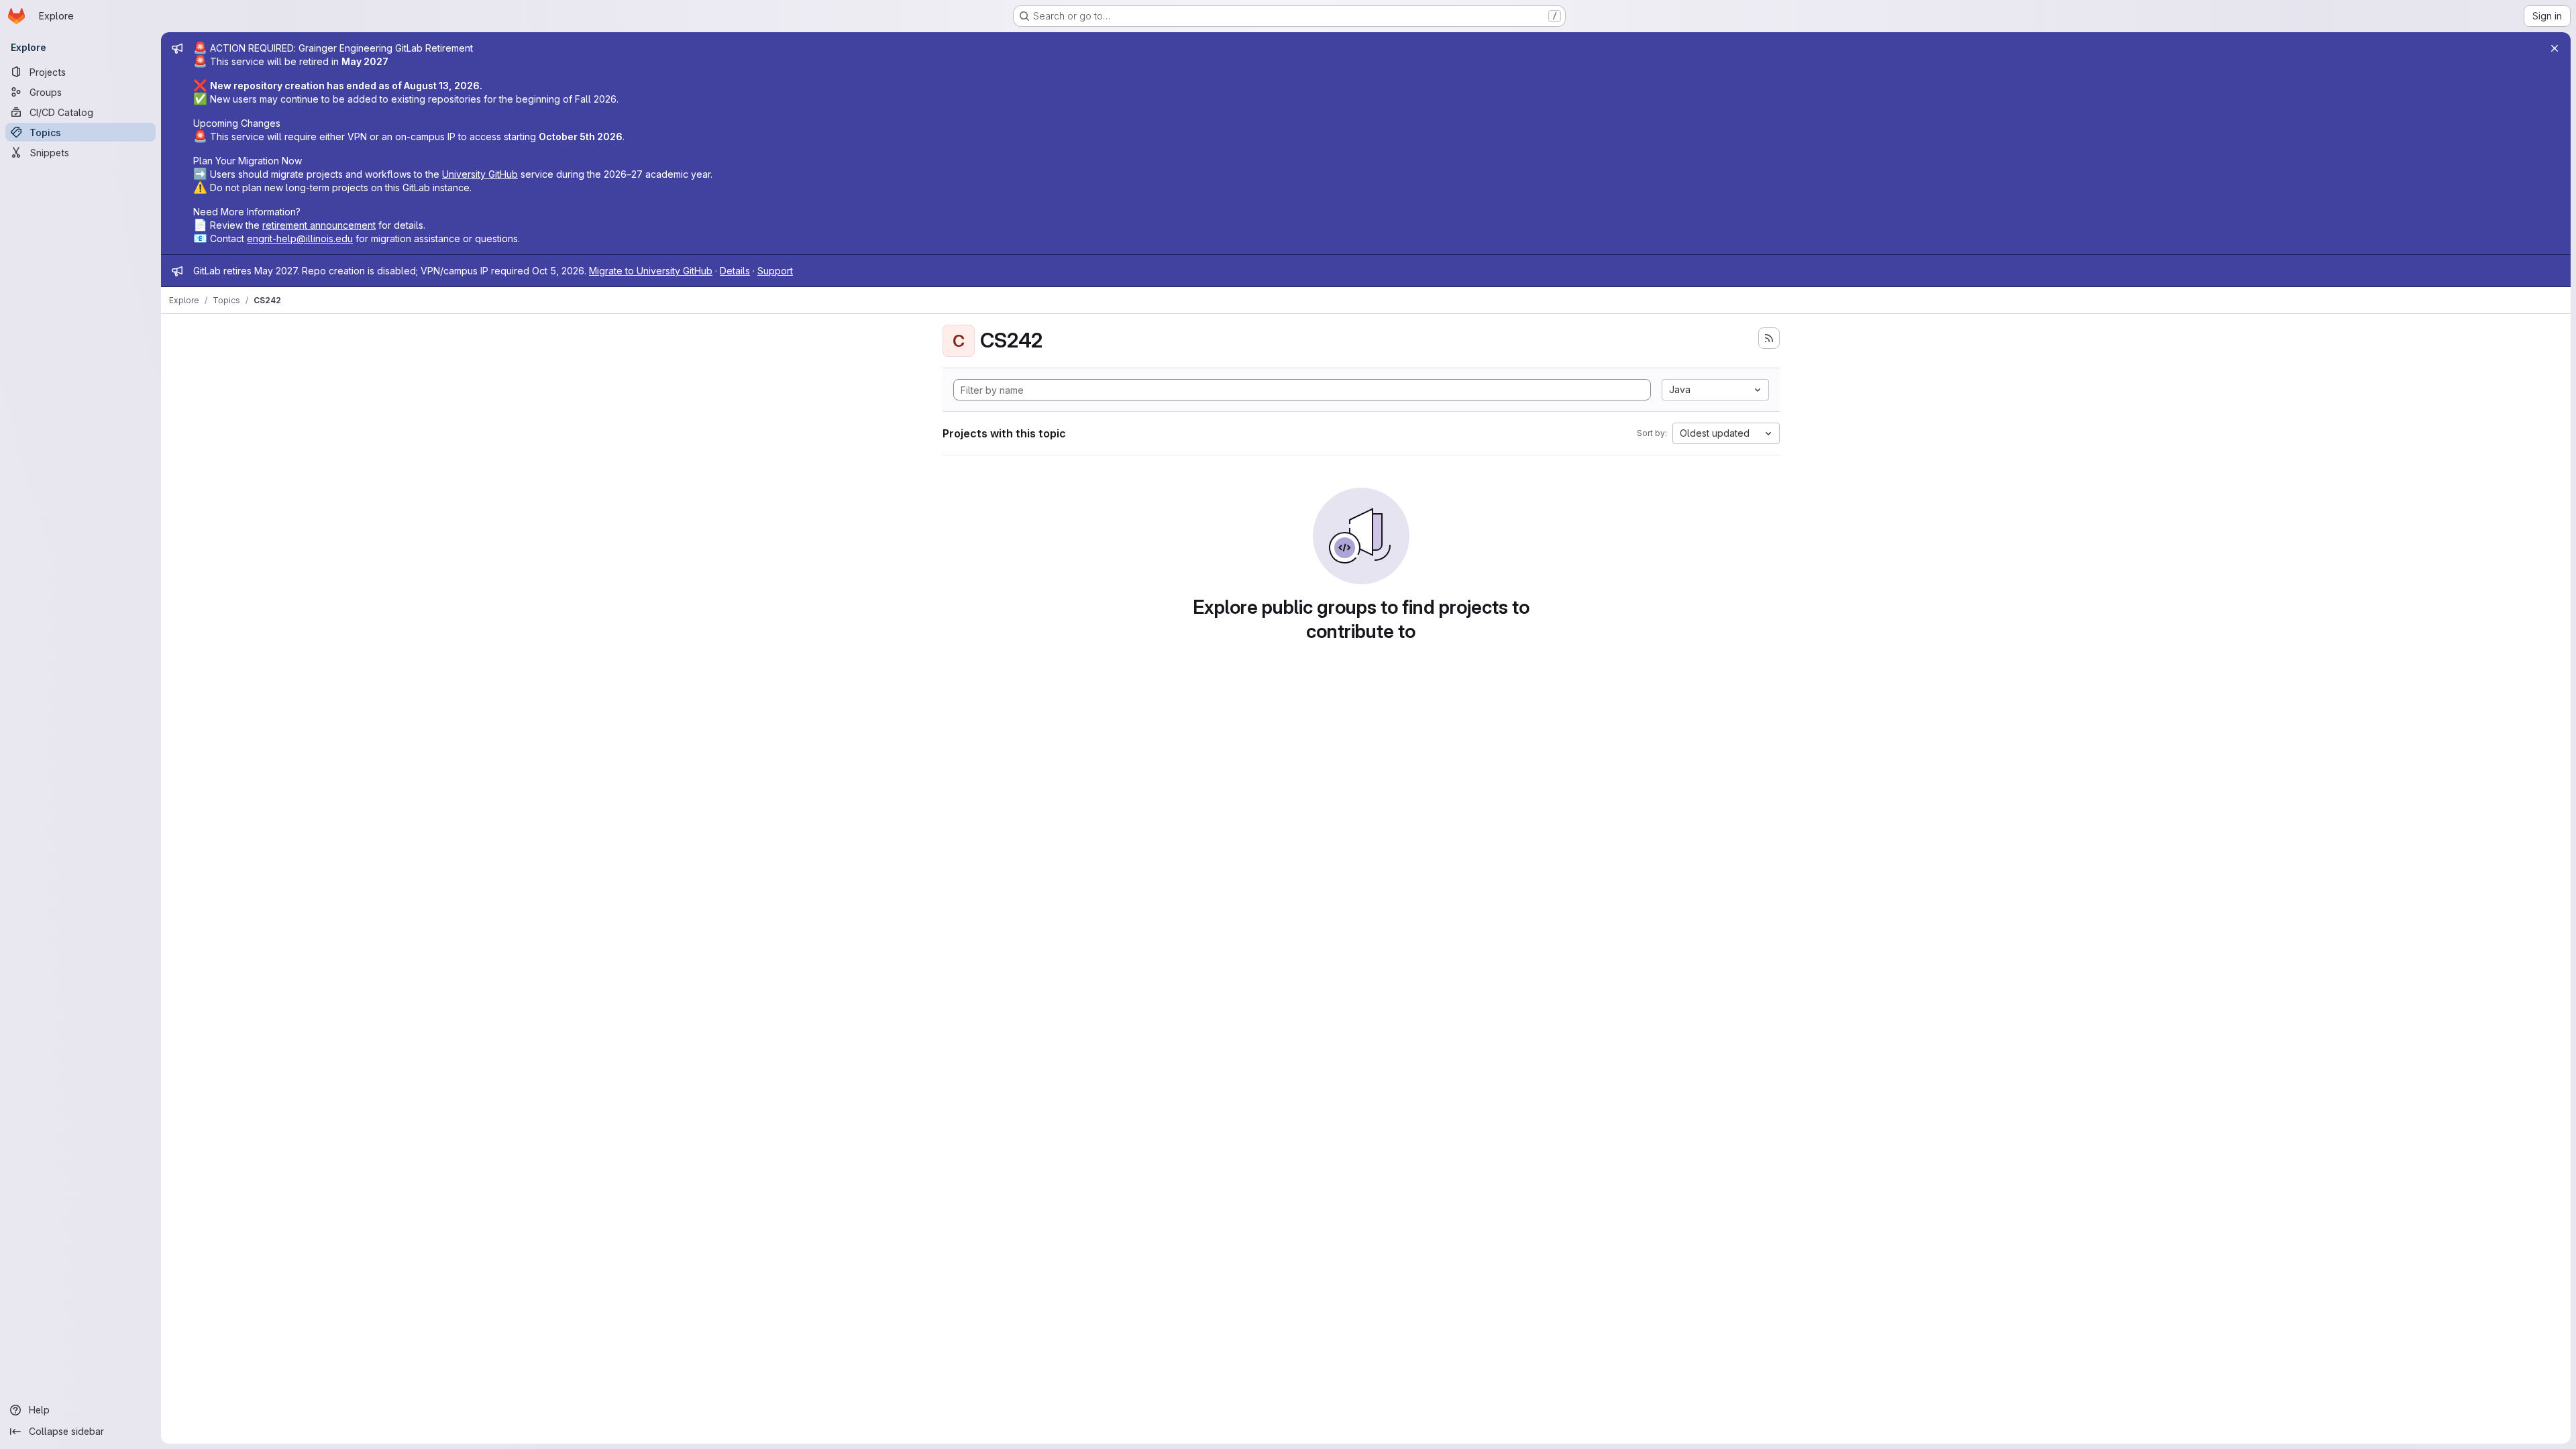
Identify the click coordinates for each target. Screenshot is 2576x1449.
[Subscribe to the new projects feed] (1769, 338)
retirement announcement (319, 225)
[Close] (2555, 48)
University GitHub (480, 174)
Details (735, 271)
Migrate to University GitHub (651, 271)
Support (775, 271)
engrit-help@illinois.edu (300, 238)
